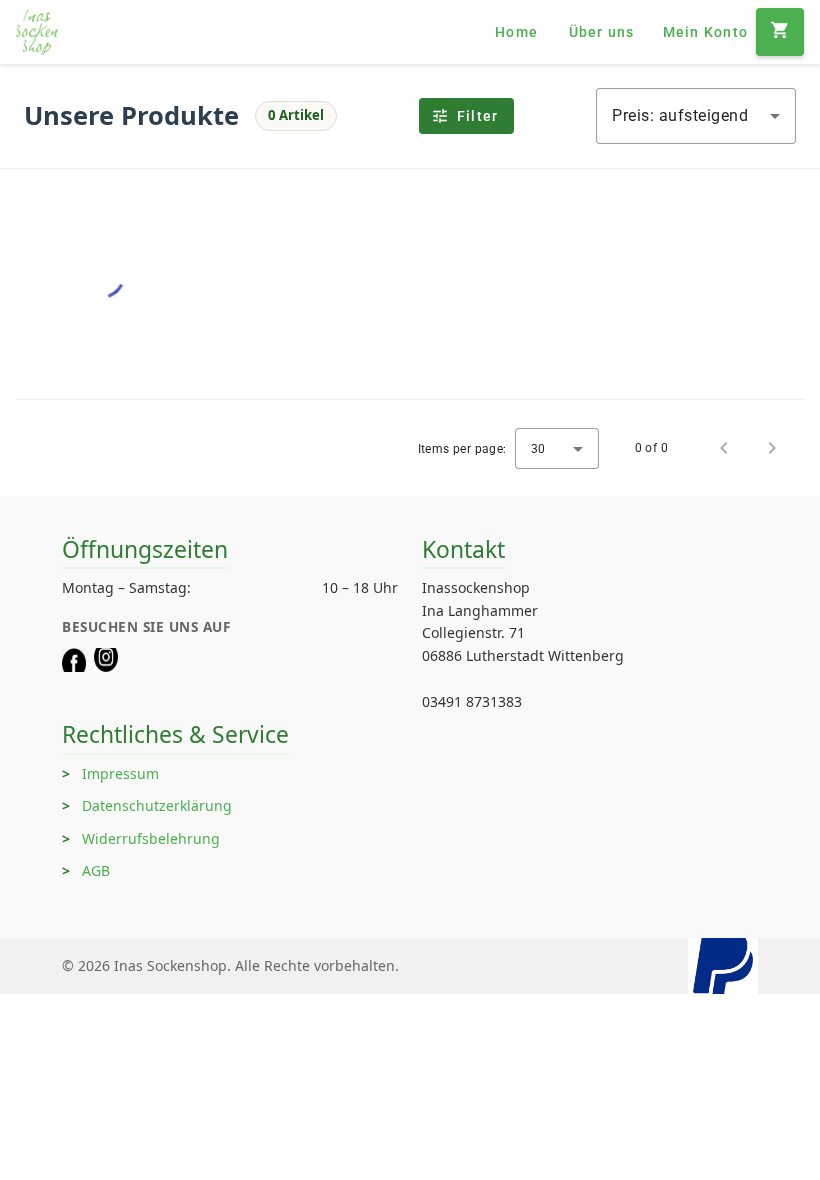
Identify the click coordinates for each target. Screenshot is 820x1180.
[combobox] (696, 116)
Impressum (120, 773)
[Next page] (772, 448)
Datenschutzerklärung (157, 805)
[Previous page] (724, 448)
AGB (96, 870)
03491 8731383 (472, 701)
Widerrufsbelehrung (151, 838)
